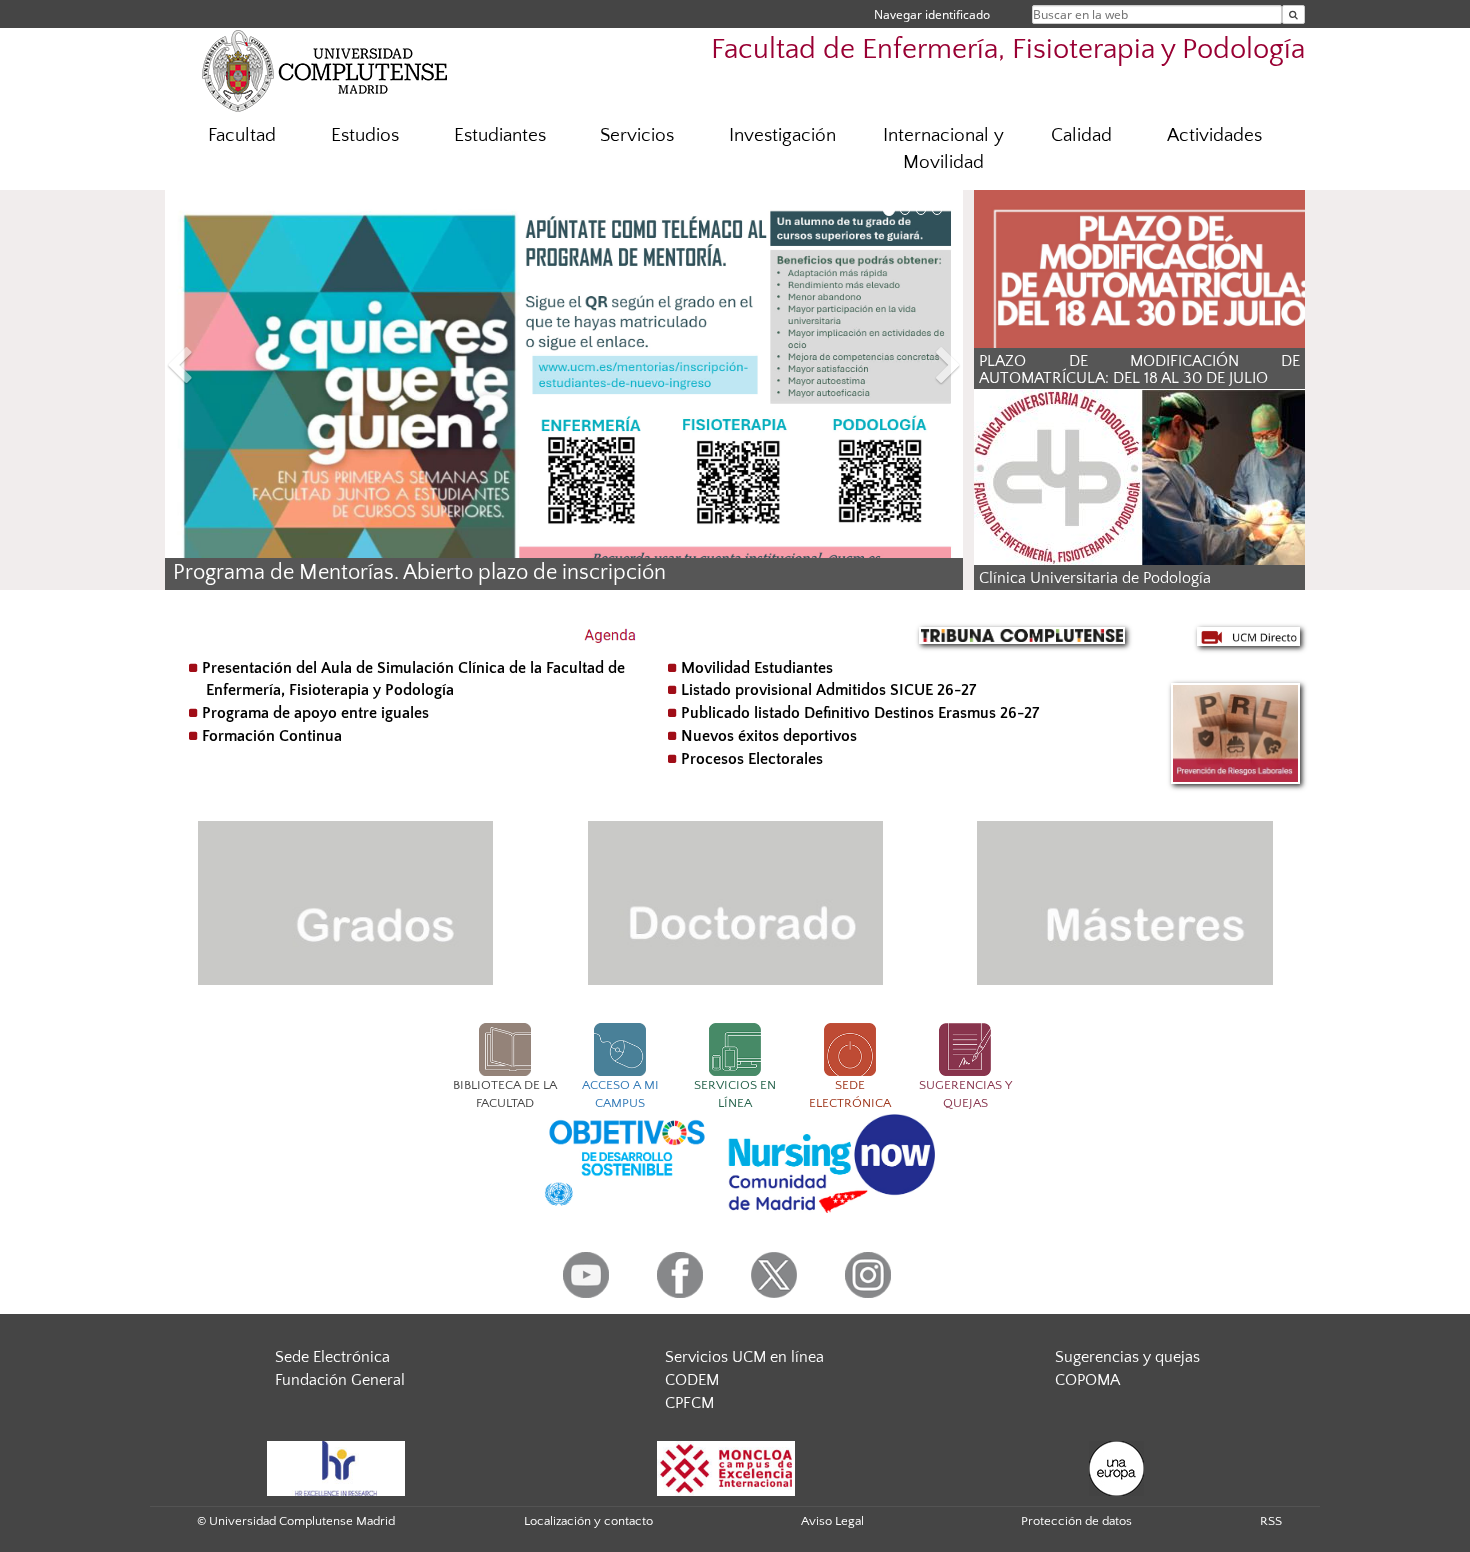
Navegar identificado (932, 14)
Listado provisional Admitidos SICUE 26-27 (828, 690)
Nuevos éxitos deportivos (769, 736)
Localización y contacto (588, 1521)
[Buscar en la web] (1293, 14)
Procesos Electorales (752, 759)
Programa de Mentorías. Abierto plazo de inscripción (419, 573)
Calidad (1081, 135)
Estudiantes (500, 135)
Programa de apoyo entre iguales (315, 713)
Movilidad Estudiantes (757, 668)
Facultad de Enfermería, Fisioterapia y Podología (1008, 49)
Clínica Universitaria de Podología (1095, 578)
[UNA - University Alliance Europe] (1116, 1467)
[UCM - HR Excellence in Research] (336, 1467)
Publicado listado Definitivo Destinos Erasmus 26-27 (860, 713)
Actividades (1214, 135)
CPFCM (689, 1403)
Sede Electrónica (332, 1357)
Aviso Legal (832, 1521)
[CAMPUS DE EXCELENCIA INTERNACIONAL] (726, 1467)
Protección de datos (1076, 1521)
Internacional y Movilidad (943, 149)
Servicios (637, 135)
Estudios (365, 135)
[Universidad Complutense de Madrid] (325, 70)
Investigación (782, 135)
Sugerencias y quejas (1127, 1357)
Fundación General (340, 1380)
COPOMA (1087, 1380)
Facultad (242, 135)
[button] (225, 368)
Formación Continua (272, 736)
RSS (1271, 1521)
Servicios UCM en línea (744, 1357)
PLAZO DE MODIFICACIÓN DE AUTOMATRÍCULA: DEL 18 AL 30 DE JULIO (1139, 370)
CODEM (692, 1380)
